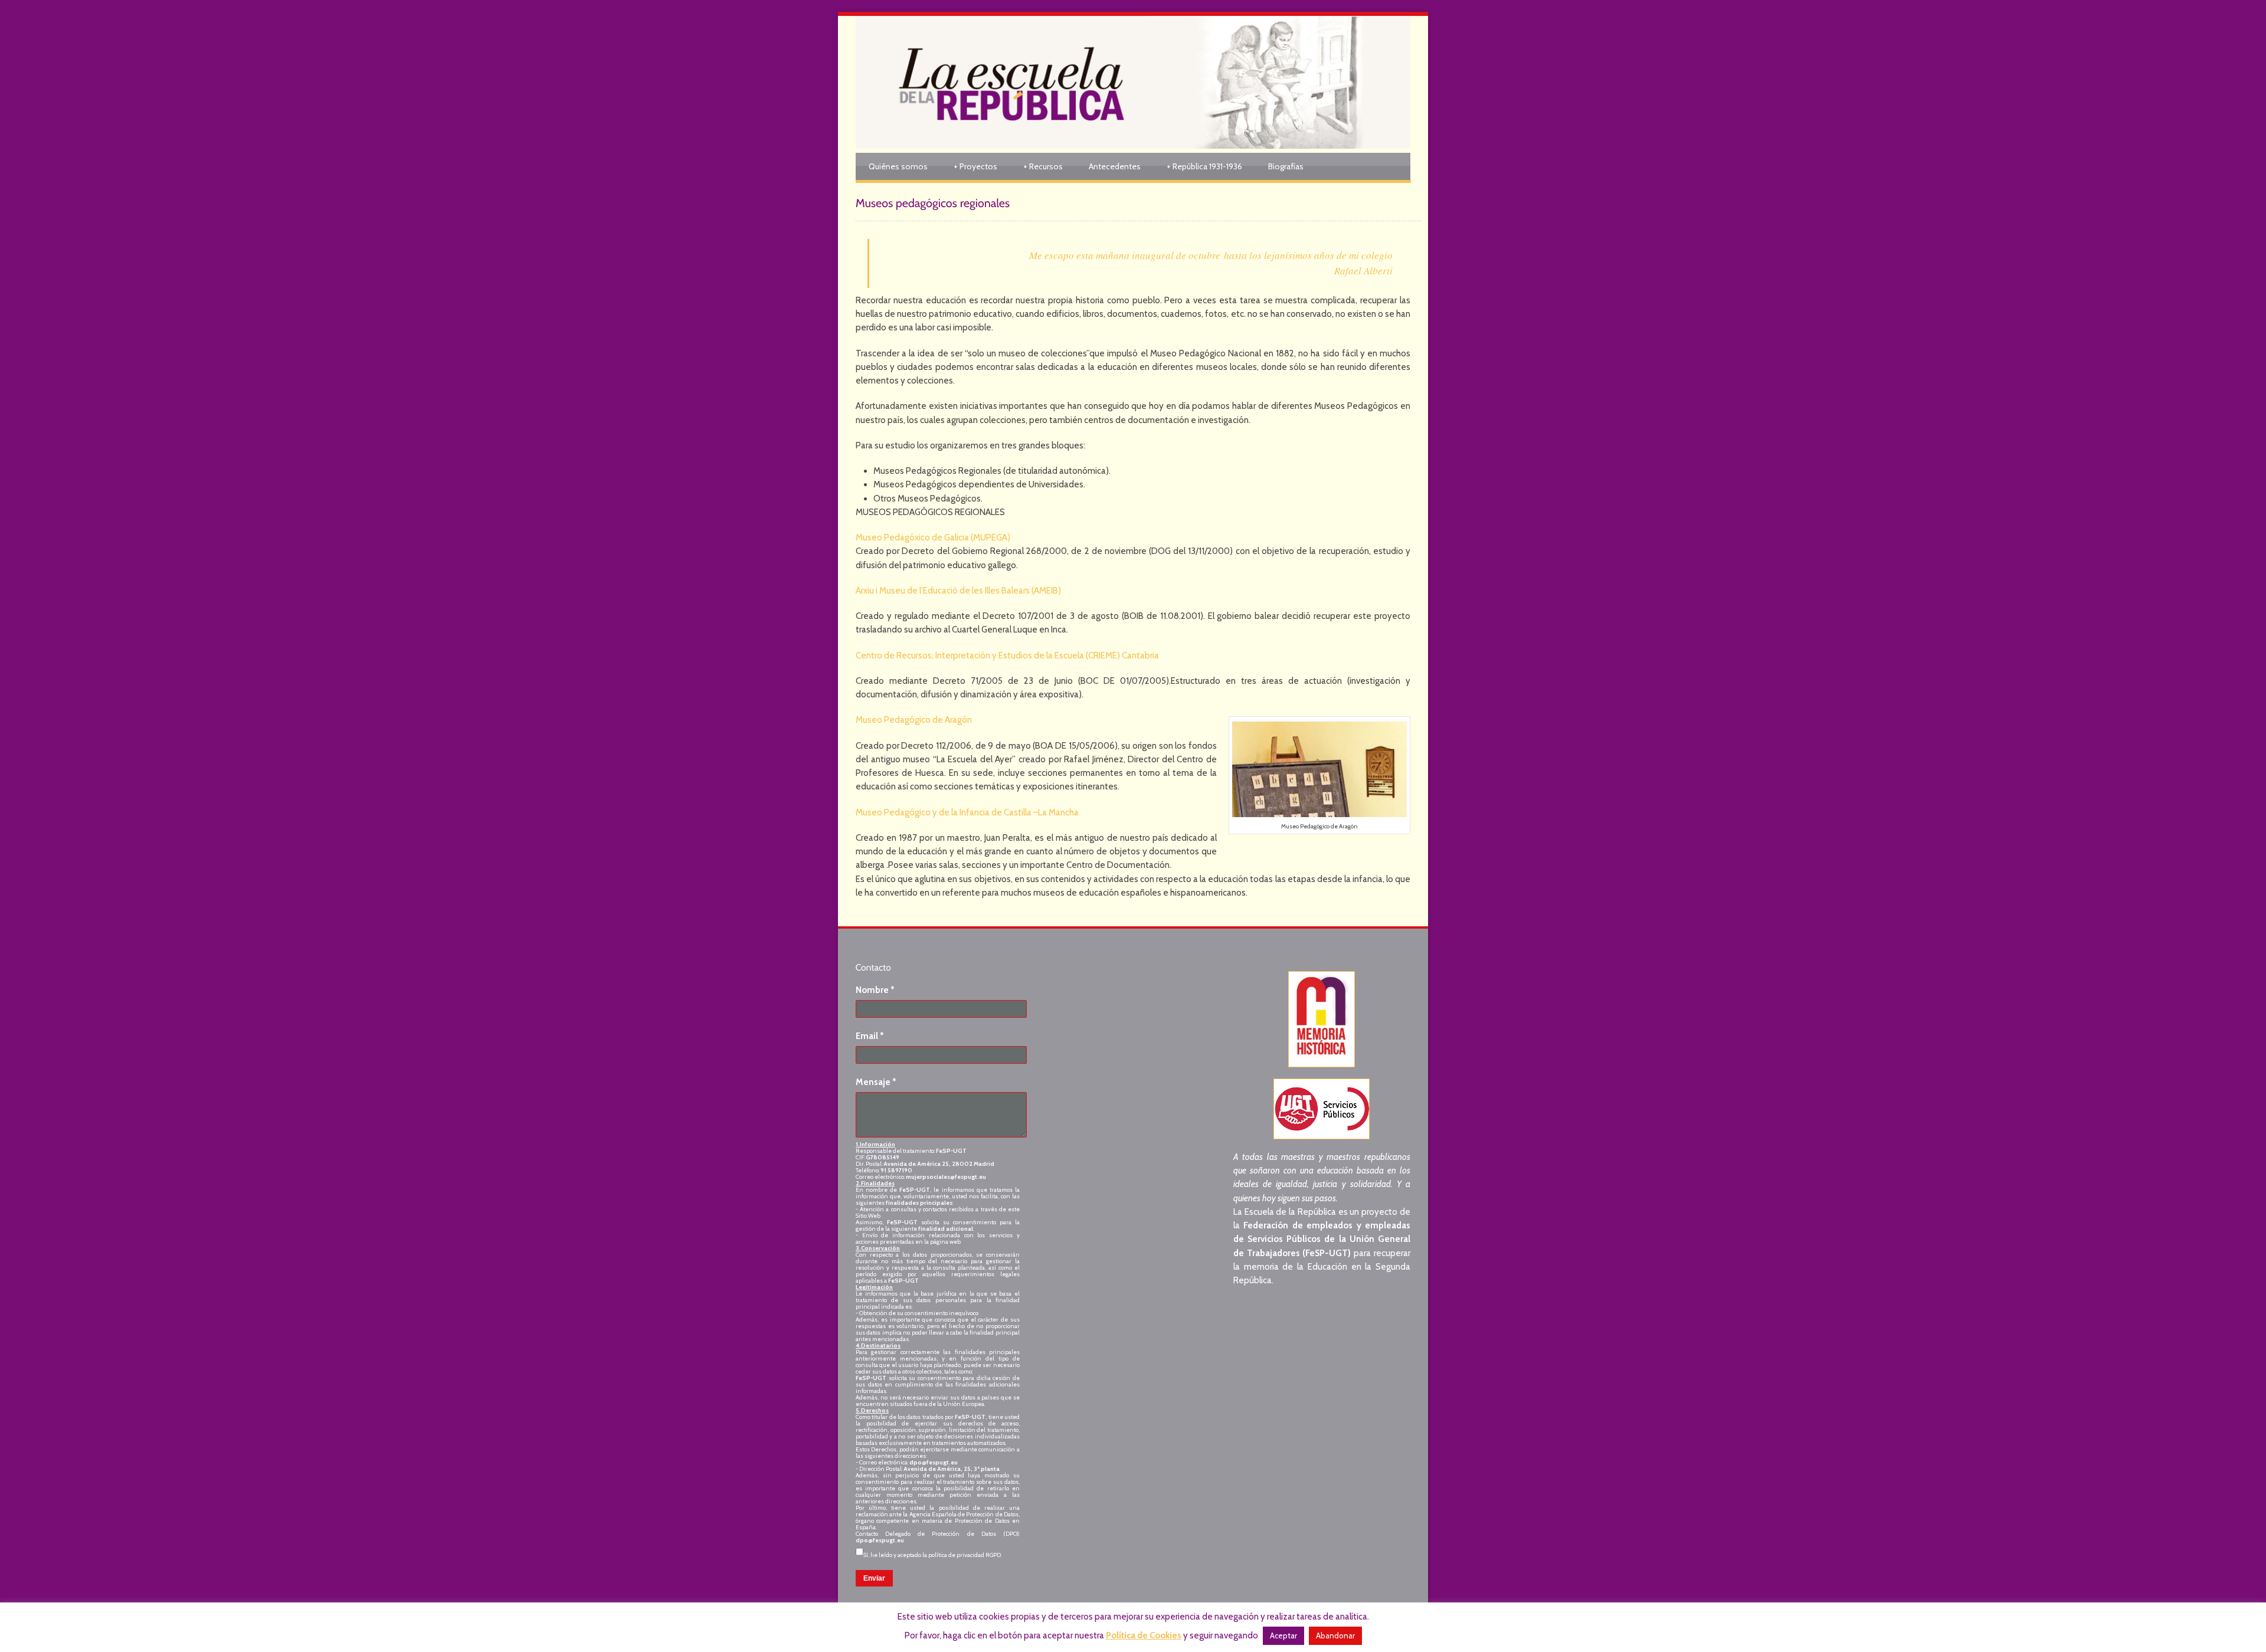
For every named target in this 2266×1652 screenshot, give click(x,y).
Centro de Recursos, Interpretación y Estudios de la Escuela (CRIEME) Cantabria (1007, 655)
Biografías (1286, 166)
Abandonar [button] (1335, 1635)
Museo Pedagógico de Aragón (914, 720)
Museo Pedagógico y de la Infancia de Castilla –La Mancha (967, 812)
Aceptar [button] (1283, 1635)
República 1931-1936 (1204, 166)
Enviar (874, 1578)
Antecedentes (1115, 166)
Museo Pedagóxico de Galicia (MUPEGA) (933, 537)
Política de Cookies (1144, 1635)
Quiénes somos (898, 166)
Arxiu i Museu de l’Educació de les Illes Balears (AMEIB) (958, 591)
